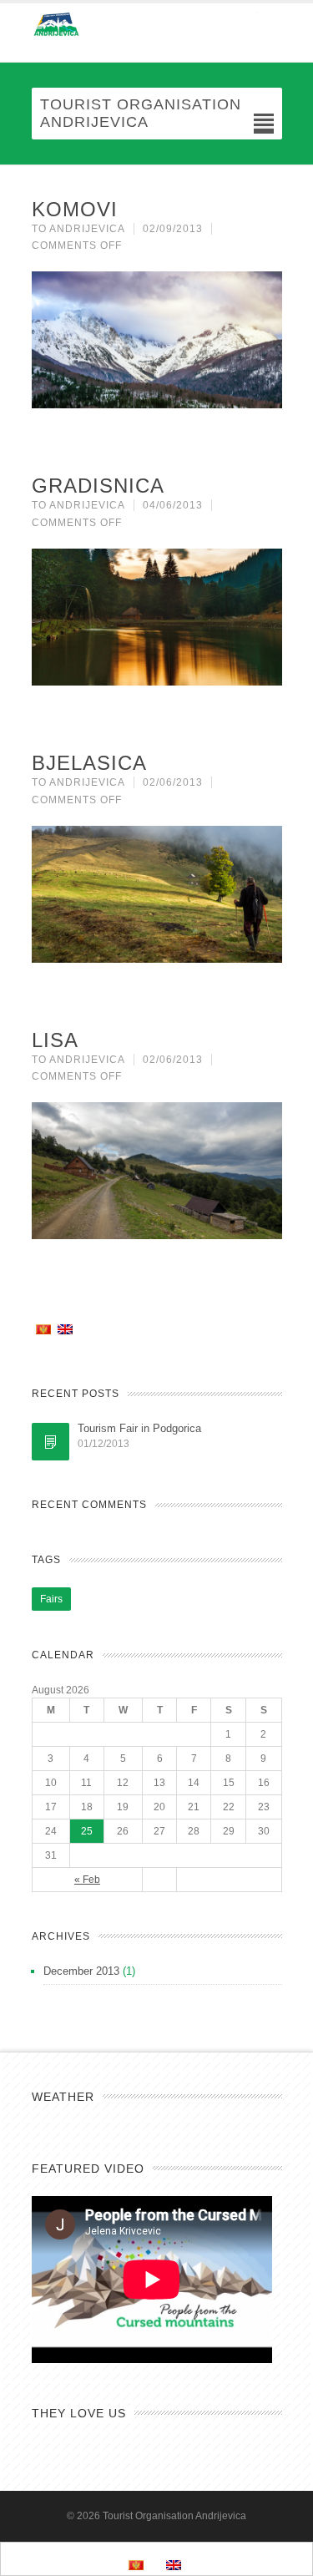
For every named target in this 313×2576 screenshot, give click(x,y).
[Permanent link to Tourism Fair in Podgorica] (50, 1442)
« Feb (87, 1880)
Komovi (75, 209)
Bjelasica (89, 763)
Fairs (51, 1599)
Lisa (55, 1040)
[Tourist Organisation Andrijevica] (157, 24)
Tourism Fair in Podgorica (139, 1428)
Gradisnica (98, 486)
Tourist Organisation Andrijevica (174, 2516)
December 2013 (81, 1971)
